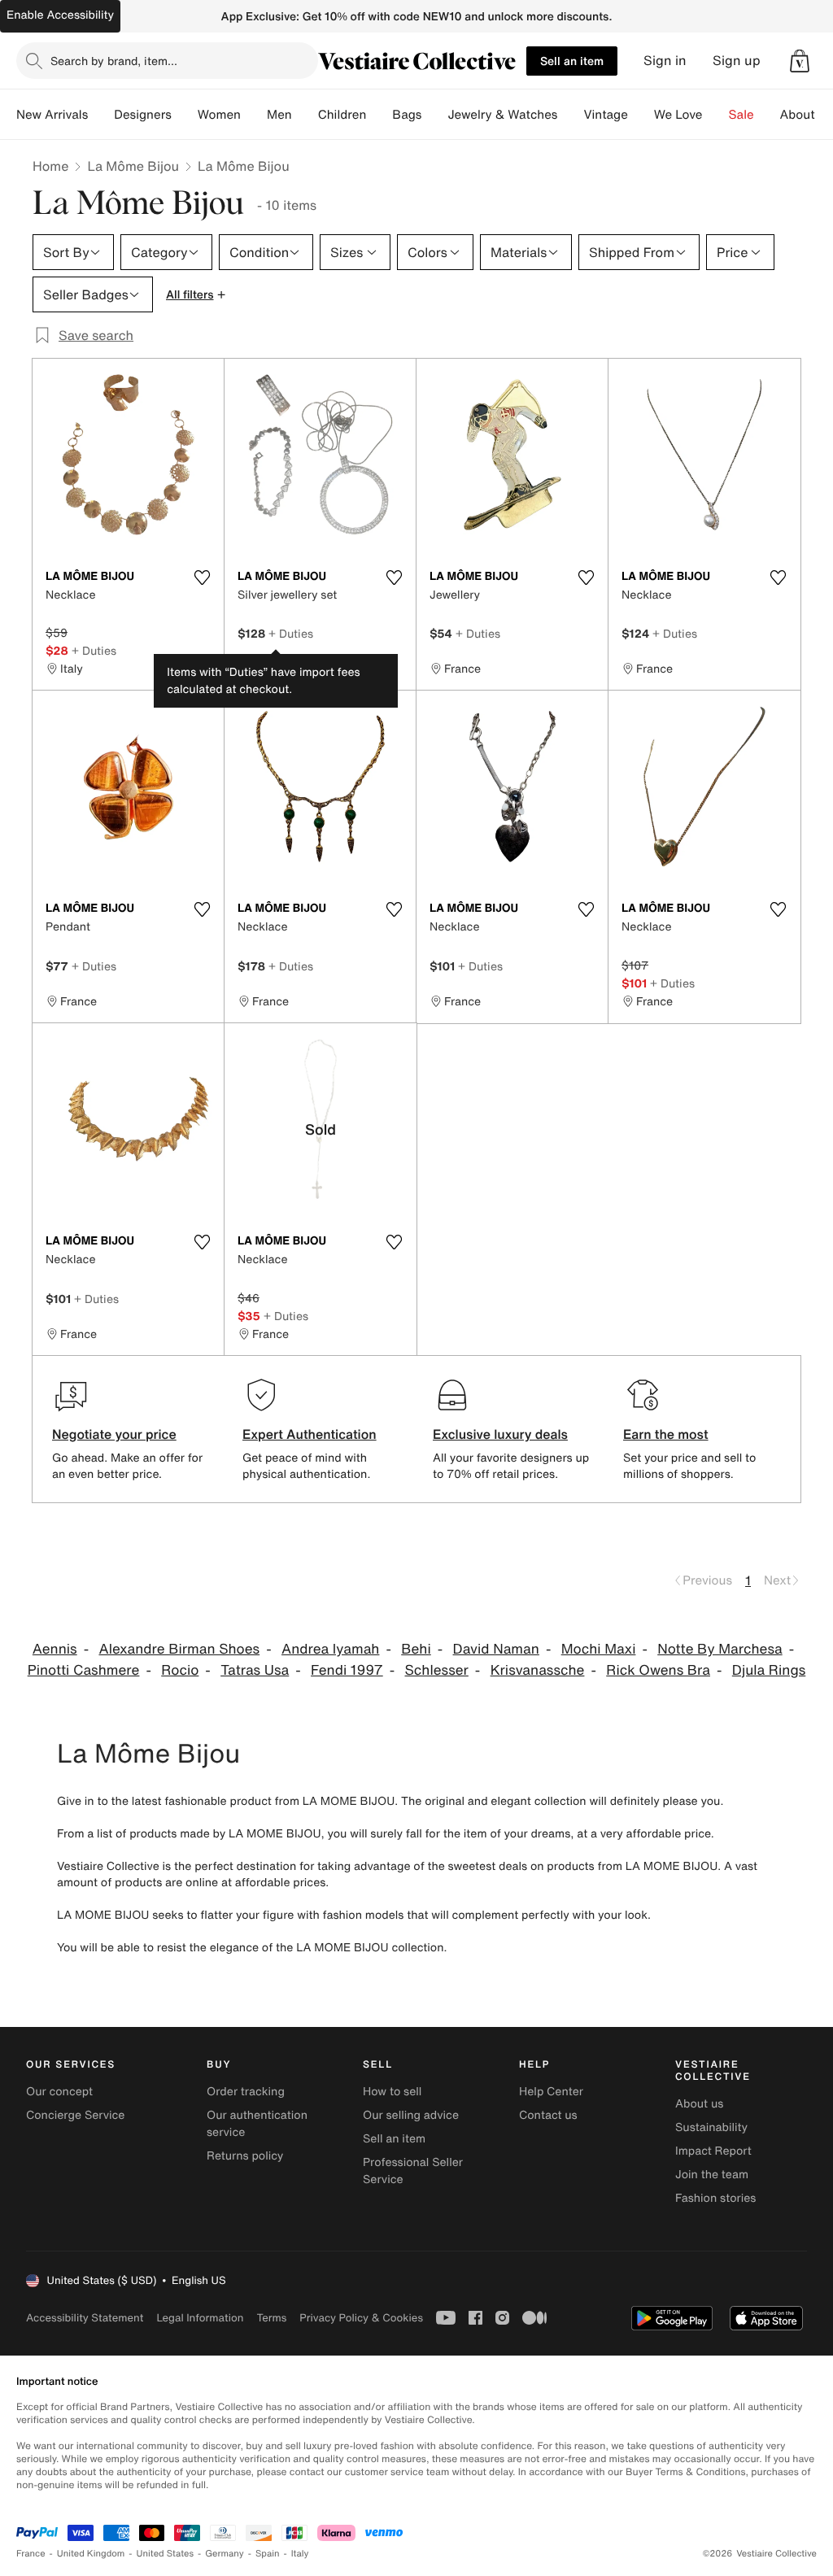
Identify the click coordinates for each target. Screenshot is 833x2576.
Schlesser (437, 1670)
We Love (678, 115)
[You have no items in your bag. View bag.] (800, 61)
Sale (741, 115)
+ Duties (94, 650)
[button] (800, 61)
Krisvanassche (538, 1670)
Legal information (200, 2318)
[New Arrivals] (101, 115)
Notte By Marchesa (720, 1649)
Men (279, 115)
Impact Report (713, 2151)
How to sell (392, 2092)
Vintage (605, 115)
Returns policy (245, 2156)
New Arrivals (52, 115)
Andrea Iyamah (330, 1649)
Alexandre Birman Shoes (179, 1649)
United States (166, 2554)
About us (699, 2104)
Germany (225, 2554)
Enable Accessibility (60, 15)
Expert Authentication (310, 1434)
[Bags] (434, 115)
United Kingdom (91, 2554)
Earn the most (666, 1434)
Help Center (551, 2092)
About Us (807, 115)
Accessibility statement (85, 2318)
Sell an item (572, 61)
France (31, 2554)
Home (50, 166)
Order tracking (246, 2092)
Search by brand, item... (114, 61)
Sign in (665, 61)
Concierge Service (75, 2115)
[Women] (254, 115)
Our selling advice (411, 2115)
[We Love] (716, 115)
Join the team (712, 2175)
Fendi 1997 (347, 1670)
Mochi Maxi (599, 1649)
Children (342, 115)
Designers (143, 115)
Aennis (55, 1649)
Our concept (59, 2092)
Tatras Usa (255, 1670)
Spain (268, 2554)
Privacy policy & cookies (361, 2318)
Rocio (180, 1670)
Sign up (737, 61)
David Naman (496, 1649)
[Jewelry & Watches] (570, 115)
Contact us (548, 2115)
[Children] (379, 115)
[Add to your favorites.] (202, 578)
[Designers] (185, 115)
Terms (271, 2318)
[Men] (305, 115)
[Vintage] (641, 115)
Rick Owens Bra (658, 1670)
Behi (416, 1649)
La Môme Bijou (133, 166)
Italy (300, 2554)
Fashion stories (715, 2198)
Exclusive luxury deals (500, 1434)
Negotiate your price (114, 1434)
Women (219, 115)
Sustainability (711, 2127)
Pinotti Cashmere (84, 1670)
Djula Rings (769, 1670)
